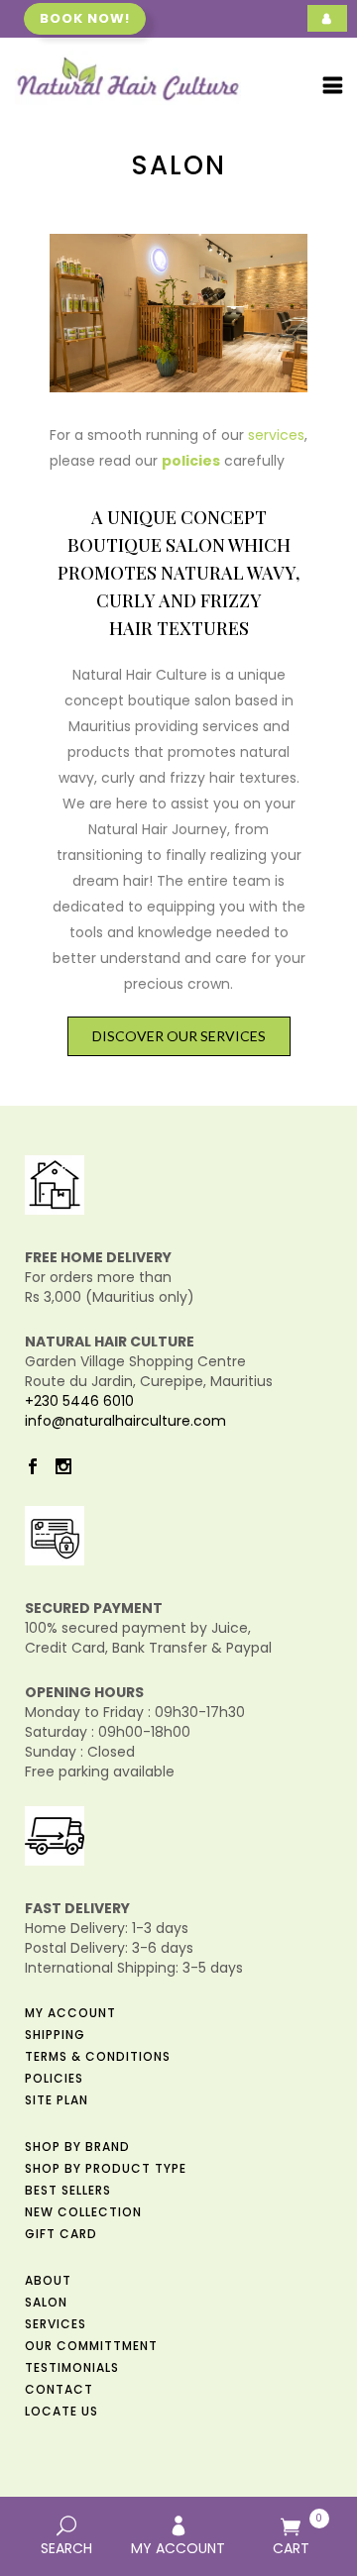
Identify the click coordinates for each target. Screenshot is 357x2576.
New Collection (83, 2212)
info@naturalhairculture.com (125, 1421)
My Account (70, 2013)
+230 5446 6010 (79, 1401)
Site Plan (57, 2100)
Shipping (55, 2035)
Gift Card (61, 2234)
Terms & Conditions (98, 2056)
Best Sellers (68, 2190)
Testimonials (72, 2367)
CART (298, 2534)
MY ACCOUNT (178, 2548)
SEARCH (66, 2548)
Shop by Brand (77, 2147)
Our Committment (91, 2346)
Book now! (85, 18)
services (276, 435)
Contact (59, 2389)
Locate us (61, 2411)
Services (56, 2324)
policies (191, 461)
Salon (46, 2302)
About (48, 2280)
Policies (54, 2078)
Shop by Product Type (106, 2168)
